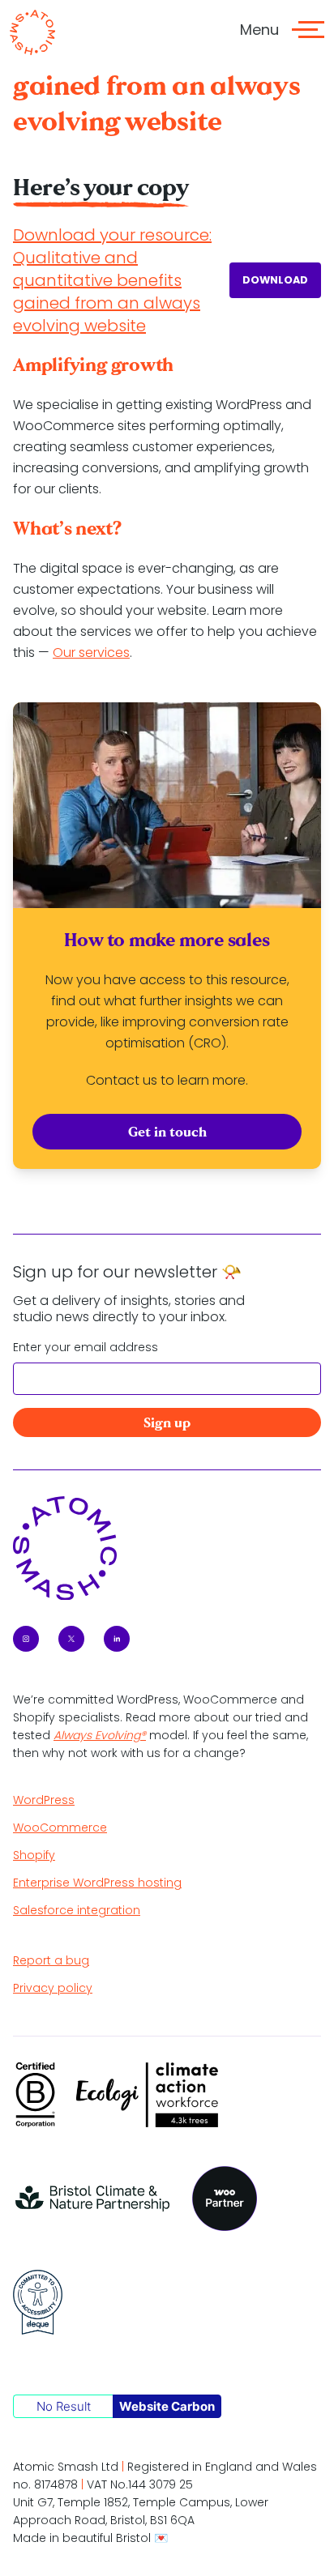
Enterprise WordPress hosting (97, 1883)
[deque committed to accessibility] (38, 2302)
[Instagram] (26, 1639)
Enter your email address (86, 1347)
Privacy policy (53, 1988)
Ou (62, 653)
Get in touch (167, 1132)
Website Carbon (167, 2406)
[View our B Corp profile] (35, 2095)
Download (275, 280)
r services (101, 653)
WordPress (44, 1800)
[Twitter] (71, 1639)
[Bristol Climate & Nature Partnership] (93, 2199)
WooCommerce (60, 1828)
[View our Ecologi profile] (147, 2095)
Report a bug (51, 1960)
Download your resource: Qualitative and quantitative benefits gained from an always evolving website (112, 280)
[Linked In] (117, 1639)
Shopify (34, 1855)
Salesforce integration (77, 1910)
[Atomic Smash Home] (32, 32)
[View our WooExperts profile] (225, 2199)
